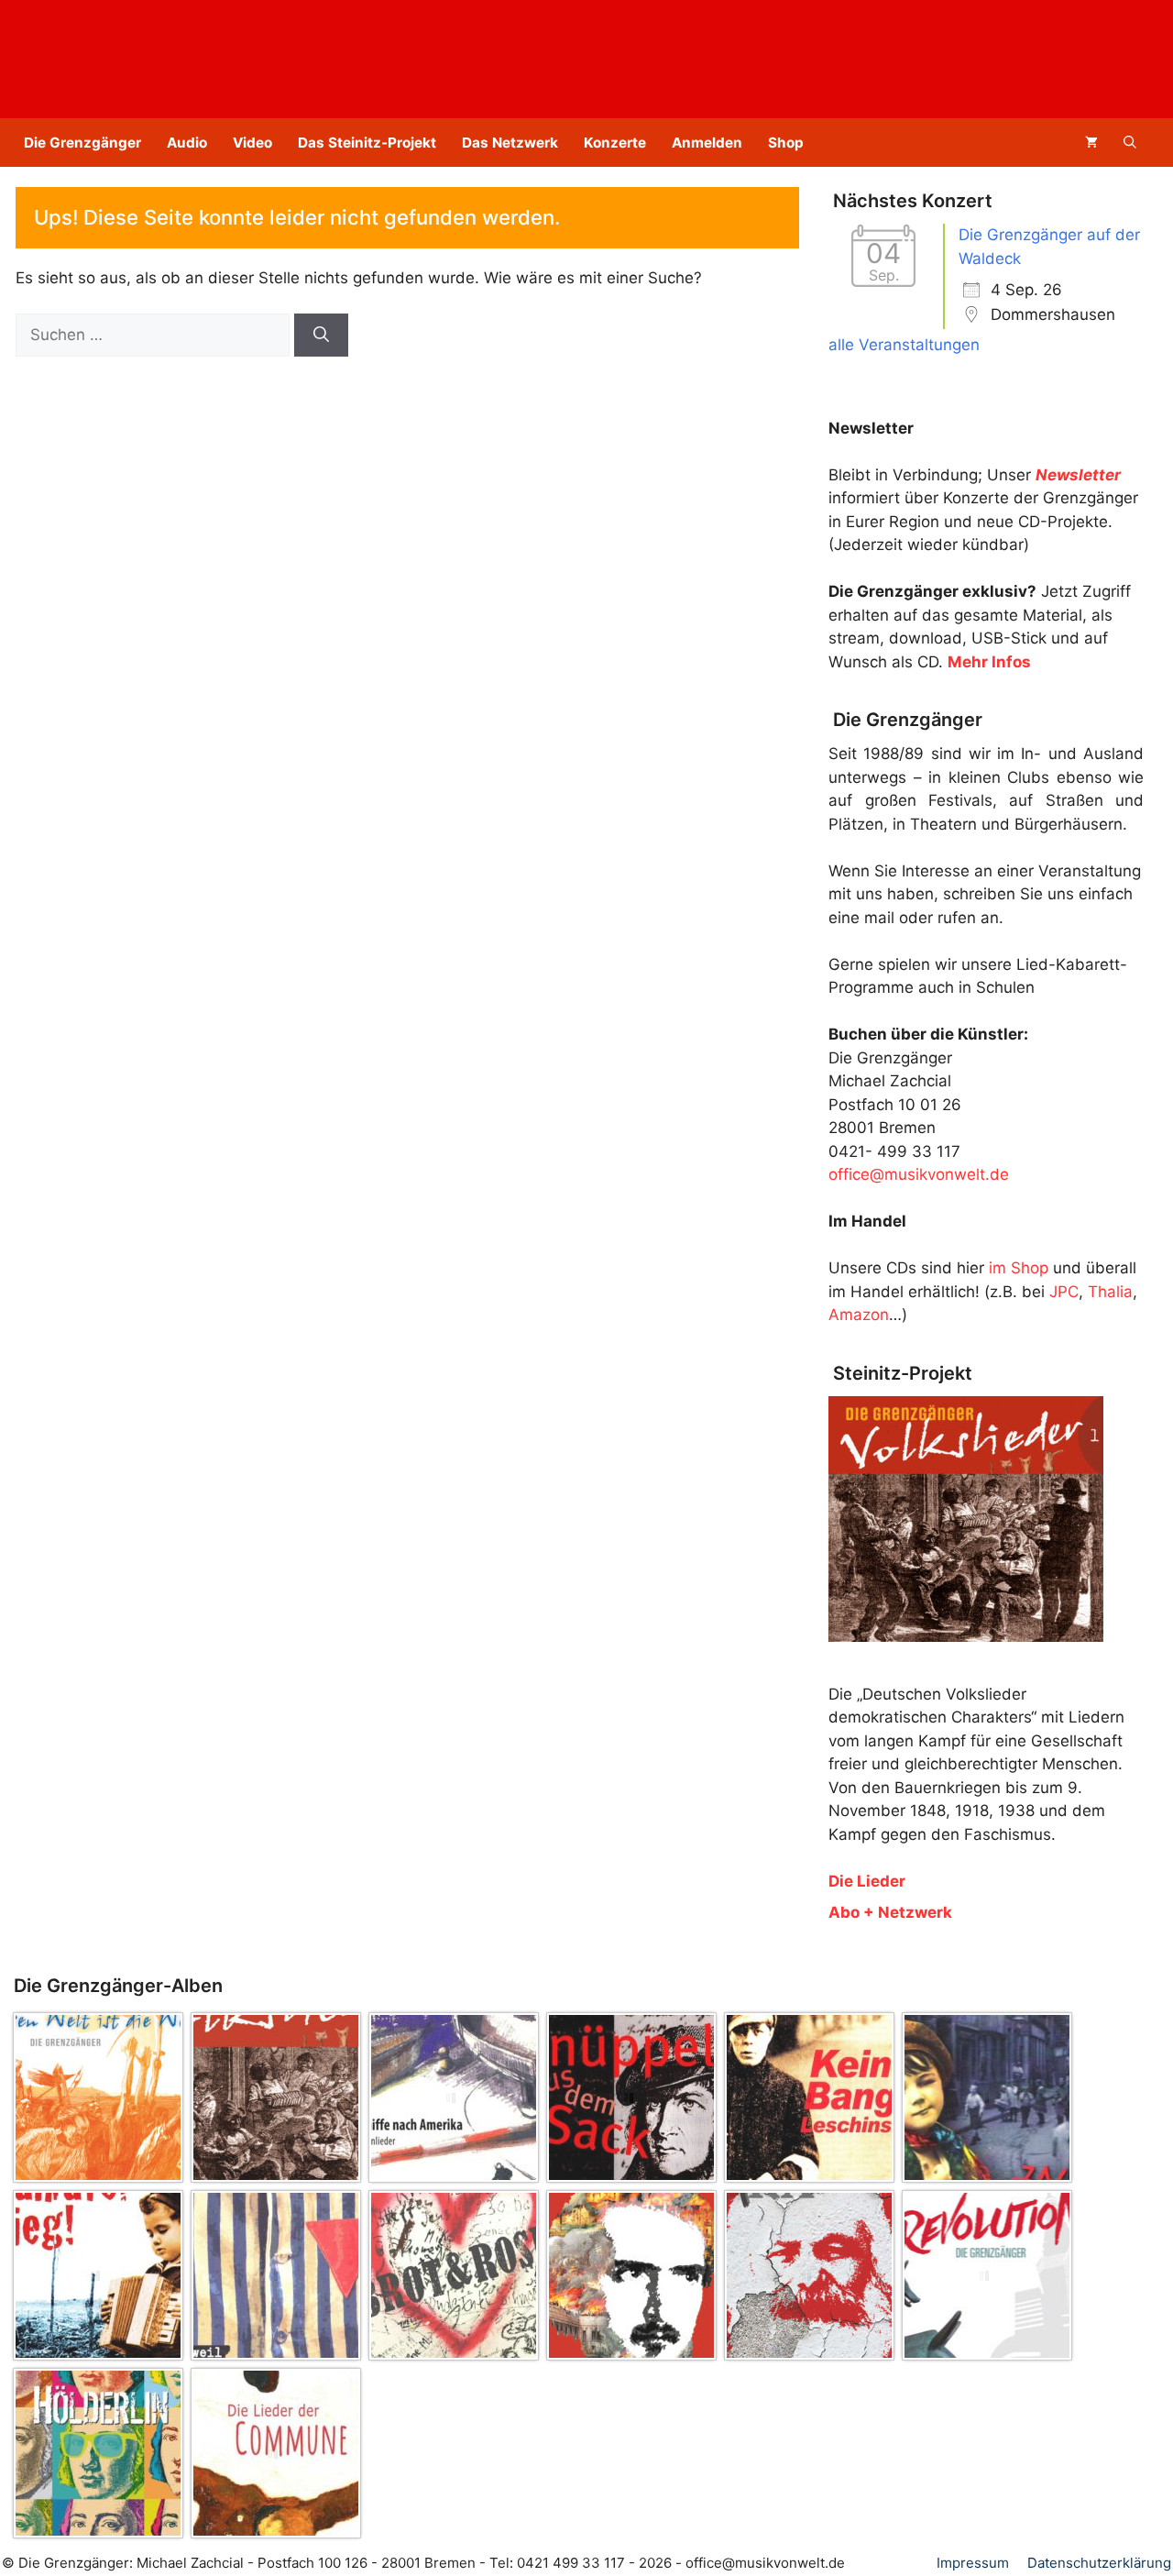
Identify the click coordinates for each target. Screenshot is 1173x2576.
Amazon (859, 1315)
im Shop (1019, 1268)
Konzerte (615, 143)
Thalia (1110, 1292)
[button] (1130, 143)
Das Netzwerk (510, 143)
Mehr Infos (989, 662)
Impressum (973, 2563)
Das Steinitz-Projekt (367, 143)
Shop (786, 143)
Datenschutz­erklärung (1099, 2563)
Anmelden (707, 143)
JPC (1064, 1292)
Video (252, 143)
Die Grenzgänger (82, 143)
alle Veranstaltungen (904, 345)
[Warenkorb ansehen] (1091, 143)
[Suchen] (321, 336)
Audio (187, 143)
